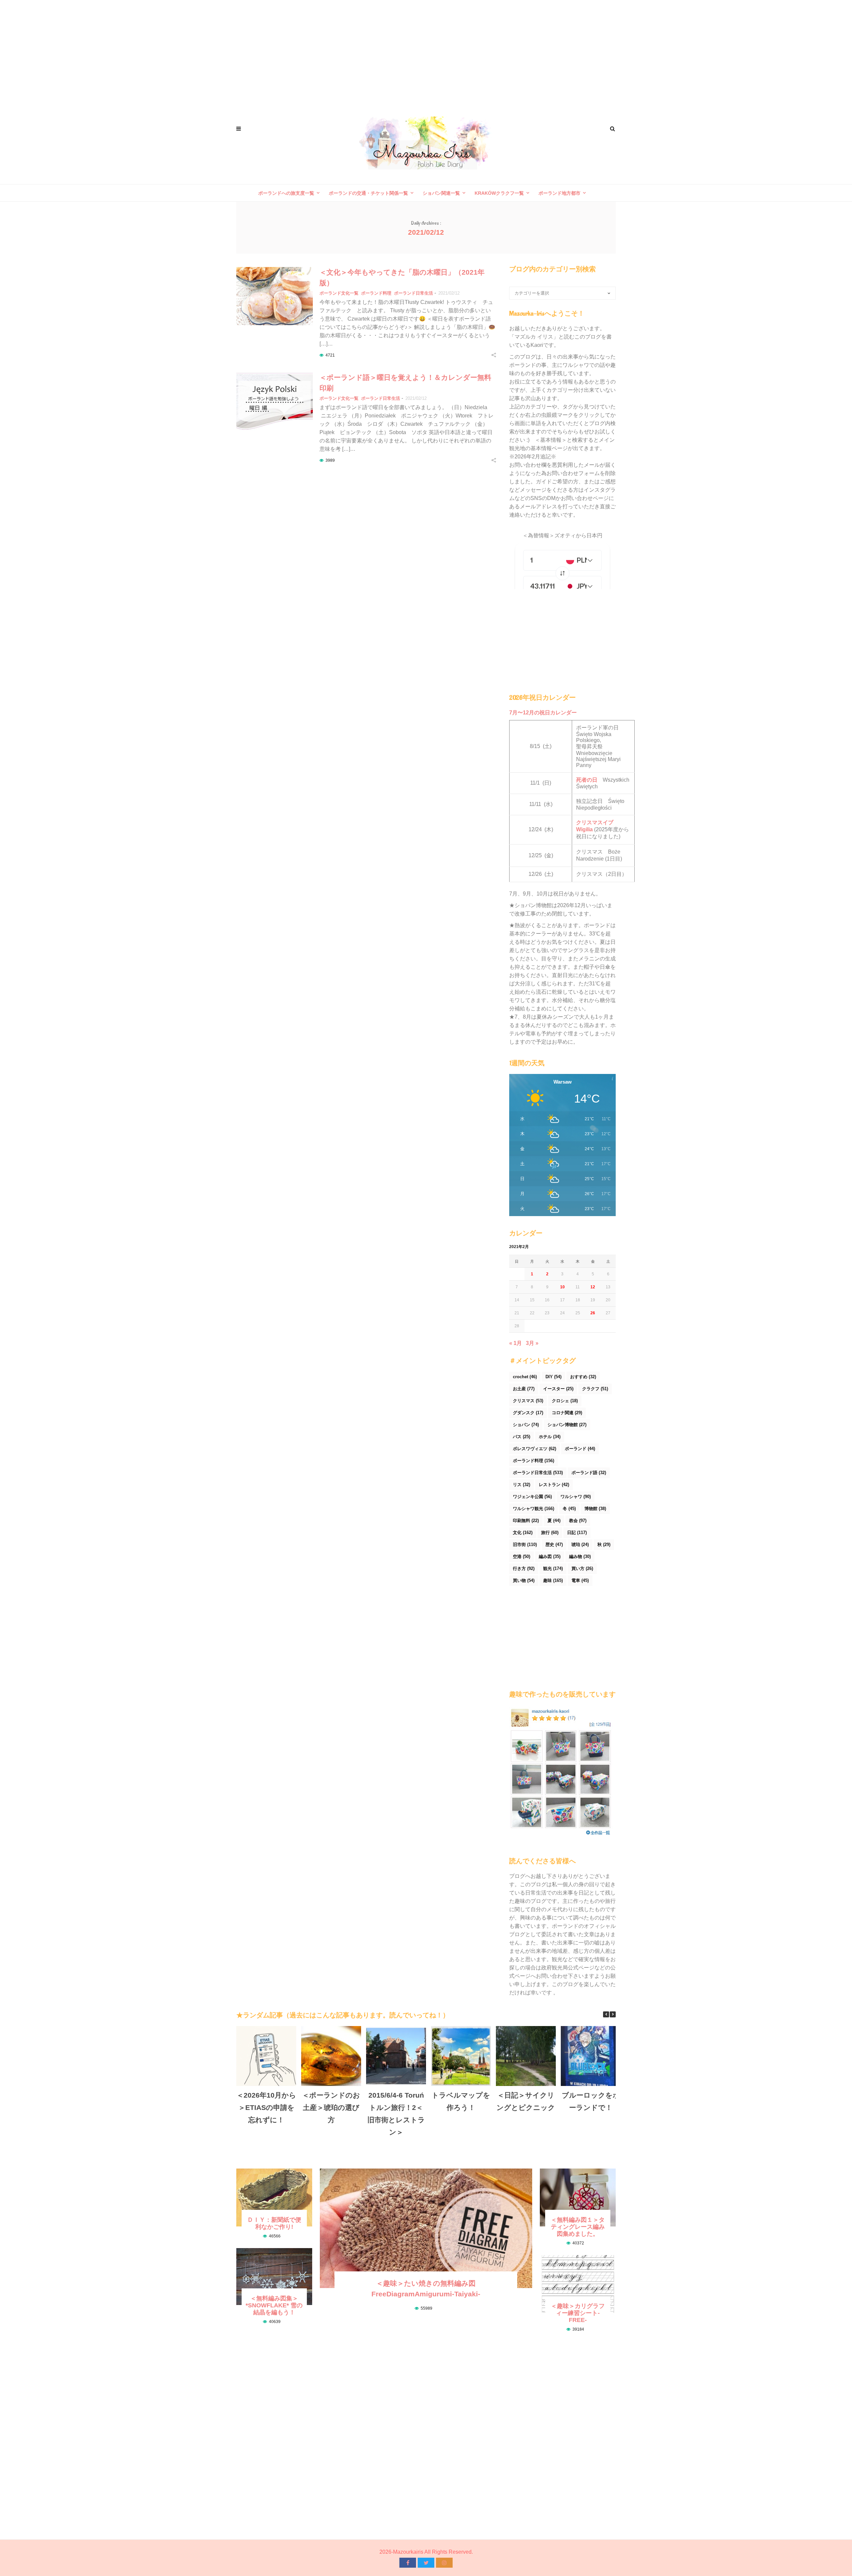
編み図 (550, 1556)
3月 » (532, 1343)
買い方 (582, 1568)
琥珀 (580, 1545)
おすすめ (583, 1377)
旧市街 (525, 1545)
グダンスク (528, 1413)
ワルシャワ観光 (533, 1509)
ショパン (526, 1425)
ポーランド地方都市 (559, 193)
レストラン (554, 1485)
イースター (558, 1389)
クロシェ (565, 1401)
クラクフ (595, 1389)
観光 (553, 1568)
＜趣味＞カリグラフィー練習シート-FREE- (578, 2313)
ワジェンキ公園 (532, 1497)
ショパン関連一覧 (441, 193)
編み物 (580, 1556)
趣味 (553, 1580)
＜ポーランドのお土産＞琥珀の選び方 (331, 2107)
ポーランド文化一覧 (339, 293)
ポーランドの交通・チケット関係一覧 (368, 193)
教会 (578, 1521)
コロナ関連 (567, 1413)
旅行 (550, 1533)
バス (522, 1437)
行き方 (524, 1568)
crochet (525, 1377)
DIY (553, 1377)
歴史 (554, 1545)
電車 (580, 1580)
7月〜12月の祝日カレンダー (543, 713)
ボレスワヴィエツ (534, 1449)
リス (522, 1485)
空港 (522, 1556)
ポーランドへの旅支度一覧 (286, 193)
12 (593, 1287)
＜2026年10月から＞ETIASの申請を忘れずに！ (266, 2107)
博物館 (595, 1509)
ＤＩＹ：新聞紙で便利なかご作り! (274, 2223)
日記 (577, 1533)
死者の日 (587, 780)
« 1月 (516, 1343)
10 (562, 1287)
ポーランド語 (589, 1473)
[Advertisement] (426, 53)
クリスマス (528, 1401)
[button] (613, 2014)
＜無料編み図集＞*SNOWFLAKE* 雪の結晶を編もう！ (274, 2305)
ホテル (550, 1437)
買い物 (524, 1580)
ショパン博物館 (567, 1425)
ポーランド (580, 1449)
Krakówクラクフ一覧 (499, 193)
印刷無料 (526, 1521)
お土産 (524, 1389)
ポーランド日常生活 (414, 293)
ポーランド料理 (376, 293)
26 (593, 1313)
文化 (523, 1533)
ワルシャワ (576, 1497)
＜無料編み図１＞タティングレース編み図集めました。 (578, 2227)
